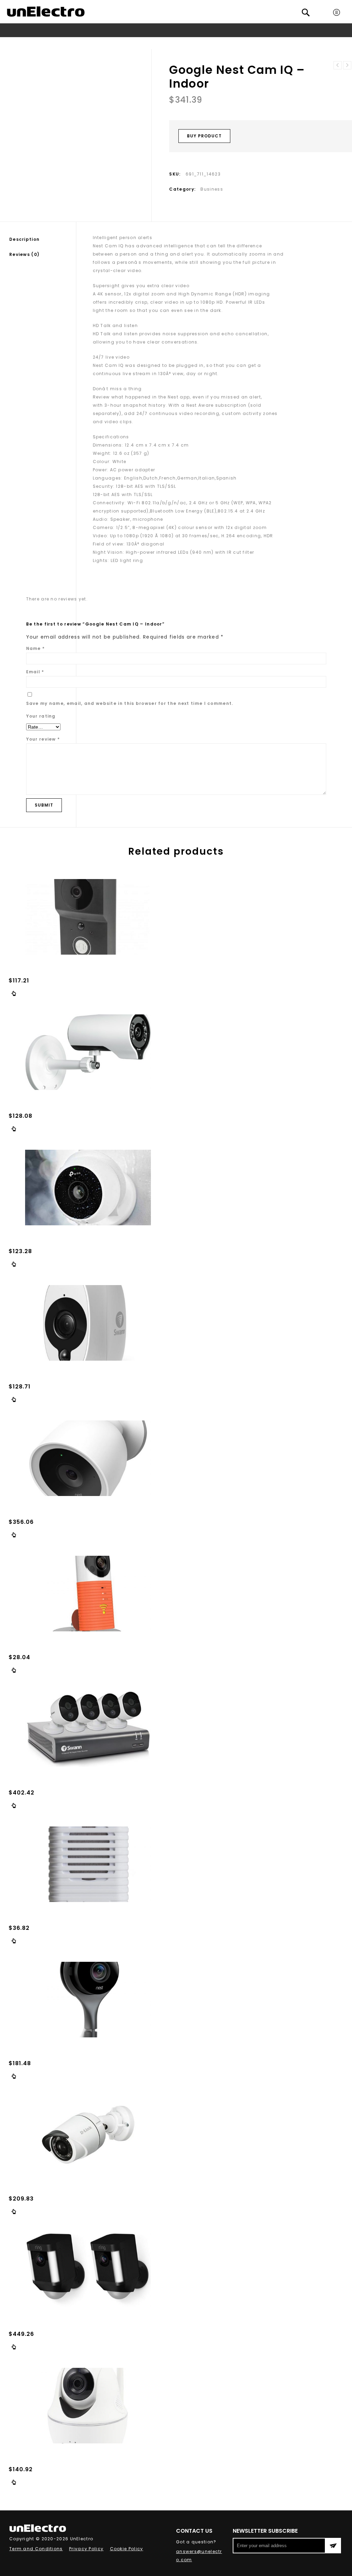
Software (142, 43)
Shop (119, 43)
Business (169, 43)
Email (35, 672)
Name (36, 648)
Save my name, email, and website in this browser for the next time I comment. (130, 703)
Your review (43, 739)
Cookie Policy (127, 2549)
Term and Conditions (36, 2549)
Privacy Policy (86, 2549)
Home (100, 43)
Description (24, 239)
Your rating (41, 716)
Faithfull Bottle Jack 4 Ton (347, 65)
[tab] (43, 239)
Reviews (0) (24, 254)
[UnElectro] (46, 12)
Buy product (204, 136)
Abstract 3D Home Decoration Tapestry (338, 65)
